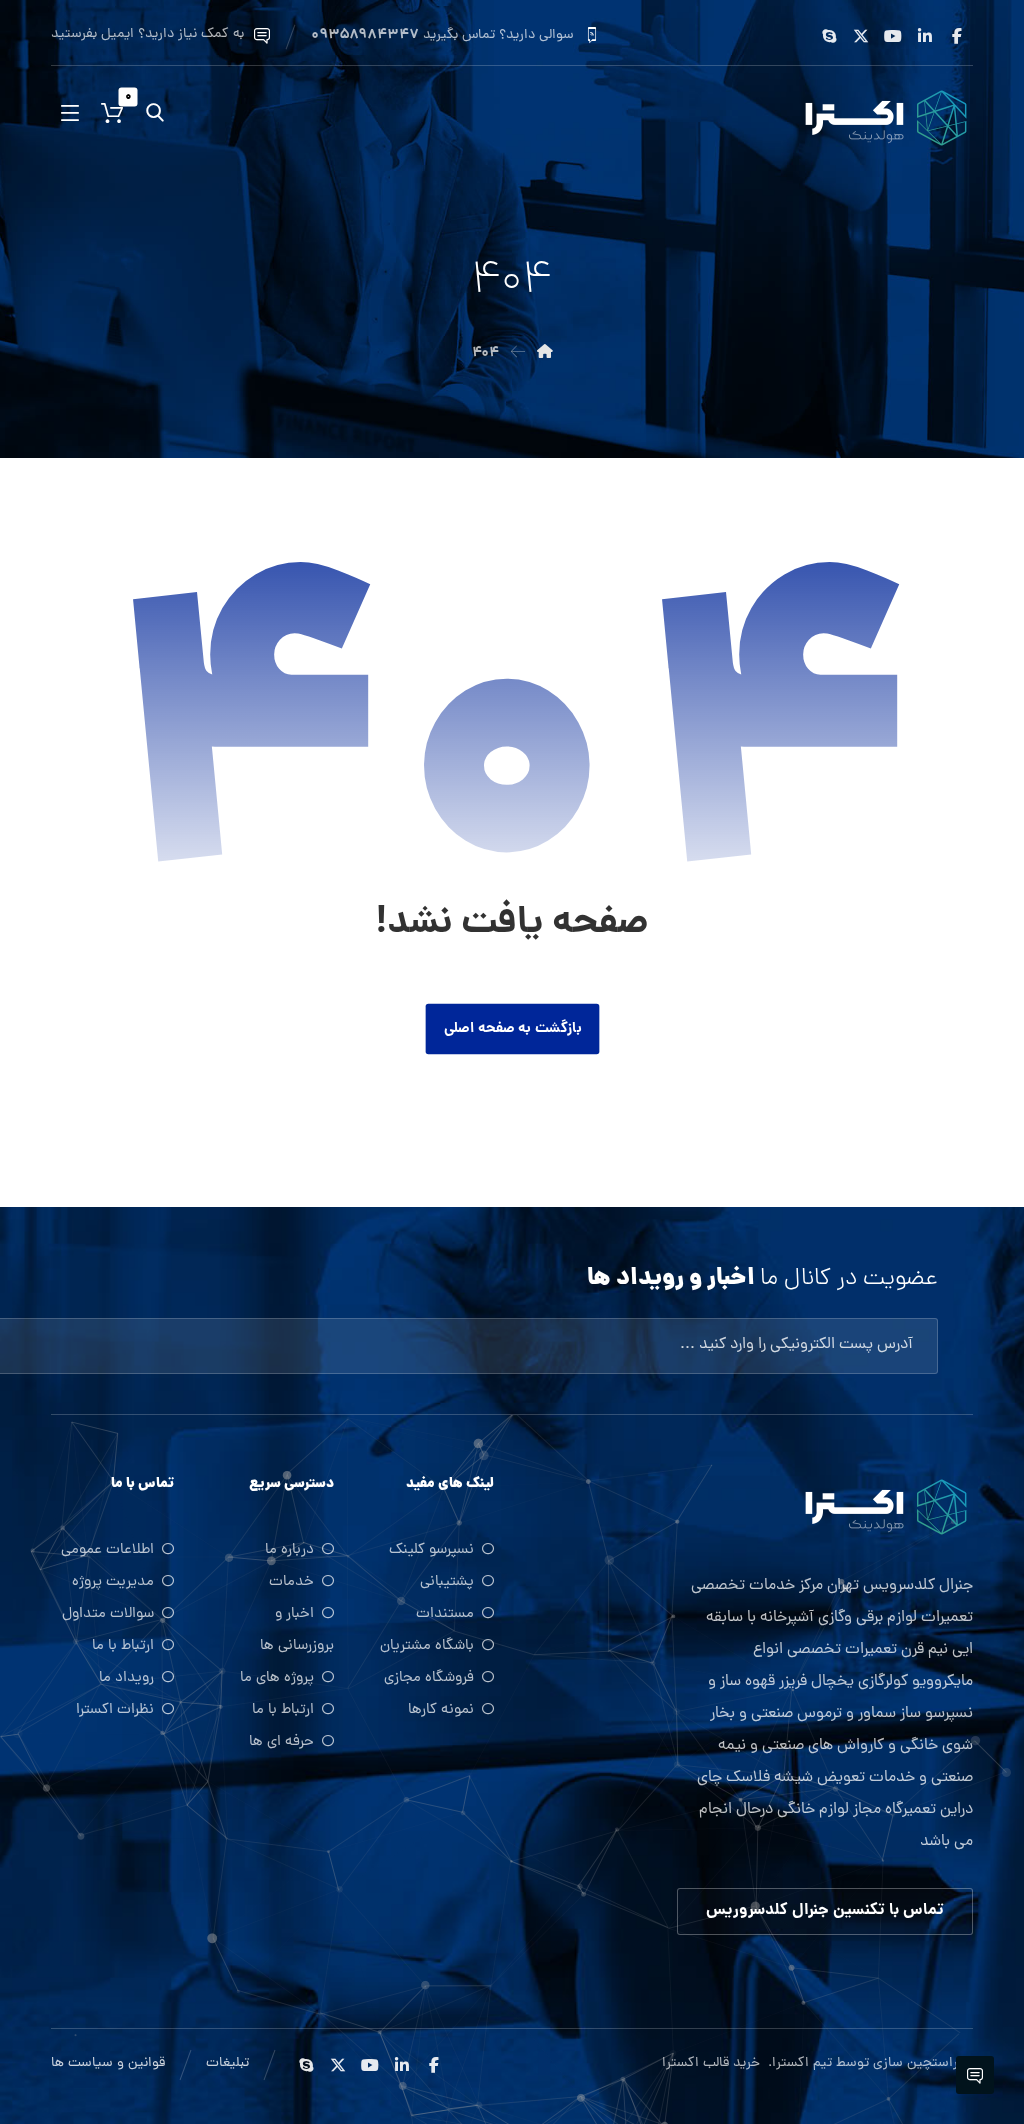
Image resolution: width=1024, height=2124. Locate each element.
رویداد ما (126, 1678)
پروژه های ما (277, 1678)
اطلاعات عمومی (107, 1550)
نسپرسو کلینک (431, 1550)
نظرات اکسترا (115, 1710)
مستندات (445, 1614)
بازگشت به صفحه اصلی (512, 1028)
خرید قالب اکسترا (713, 2063)
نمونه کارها (441, 1710)
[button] (957, 36)
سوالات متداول (108, 1614)
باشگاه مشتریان (427, 1646)
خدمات (291, 1582)
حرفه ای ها (281, 1742)
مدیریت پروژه (113, 1582)
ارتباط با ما (283, 1710)
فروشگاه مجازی (429, 1678)
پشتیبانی (447, 1582)
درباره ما (289, 1550)
